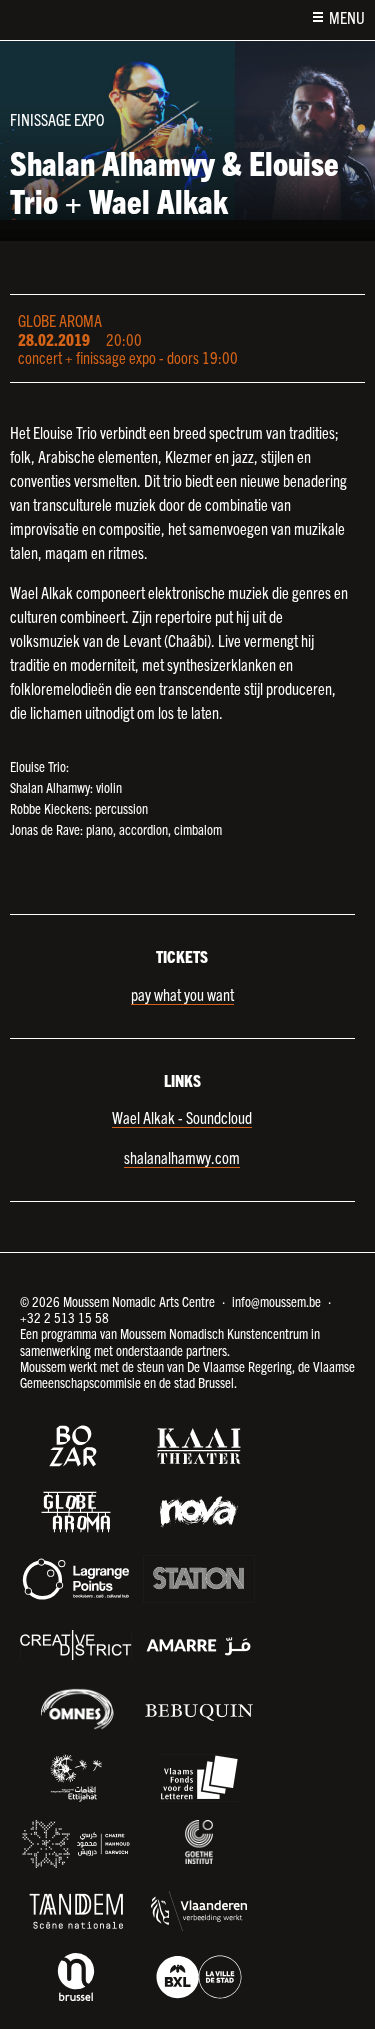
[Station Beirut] (199, 1579)
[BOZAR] (76, 1446)
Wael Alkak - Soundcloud (182, 1117)
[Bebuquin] (199, 1711)
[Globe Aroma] (76, 1512)
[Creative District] (76, 1645)
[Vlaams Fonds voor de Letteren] (199, 1778)
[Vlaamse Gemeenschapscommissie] (76, 1977)
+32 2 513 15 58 (64, 1317)
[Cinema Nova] (199, 1512)
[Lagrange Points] (76, 1579)
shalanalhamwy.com (182, 1157)
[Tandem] (76, 1911)
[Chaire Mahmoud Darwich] (76, 1844)
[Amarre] (199, 1645)
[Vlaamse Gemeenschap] (199, 1911)
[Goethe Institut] (199, 1842)
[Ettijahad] (76, 1778)
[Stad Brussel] (199, 1977)
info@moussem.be (276, 1301)
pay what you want (182, 994)
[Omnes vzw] (76, 1709)
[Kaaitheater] (199, 1446)
